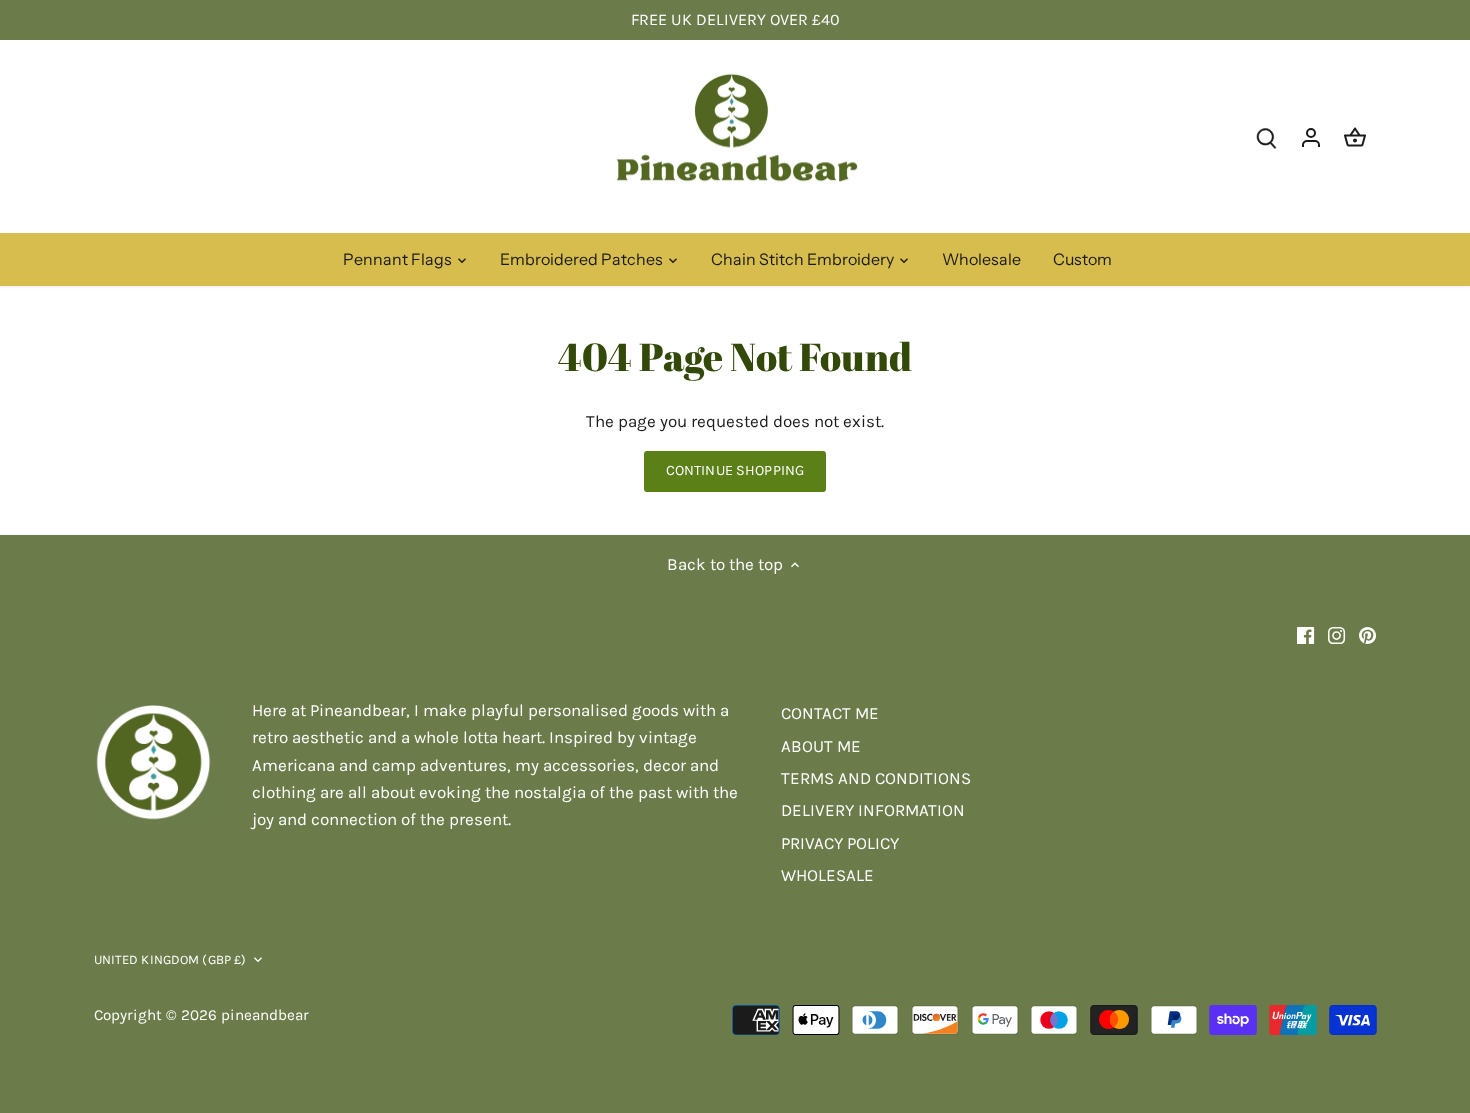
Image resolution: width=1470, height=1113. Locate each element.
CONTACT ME (830, 713)
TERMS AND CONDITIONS (876, 778)
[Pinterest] (1367, 634)
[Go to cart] (1355, 136)
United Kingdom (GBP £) (170, 959)
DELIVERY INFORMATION (873, 810)
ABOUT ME (821, 746)
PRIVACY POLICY (840, 843)
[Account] (1311, 136)
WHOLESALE (827, 875)
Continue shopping (735, 470)
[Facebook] (1305, 634)
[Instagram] (1336, 634)
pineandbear (265, 1015)
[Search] (1267, 136)
